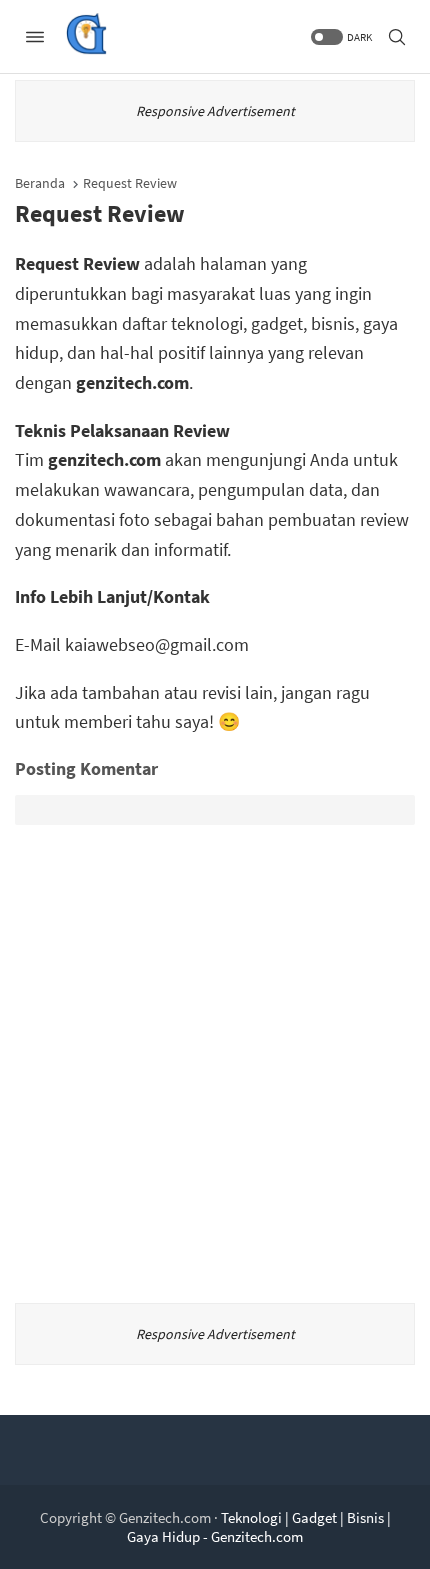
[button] (339, 37)
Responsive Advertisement (215, 111)
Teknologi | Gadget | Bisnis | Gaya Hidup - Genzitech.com (259, 1527)
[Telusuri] (397, 37)
